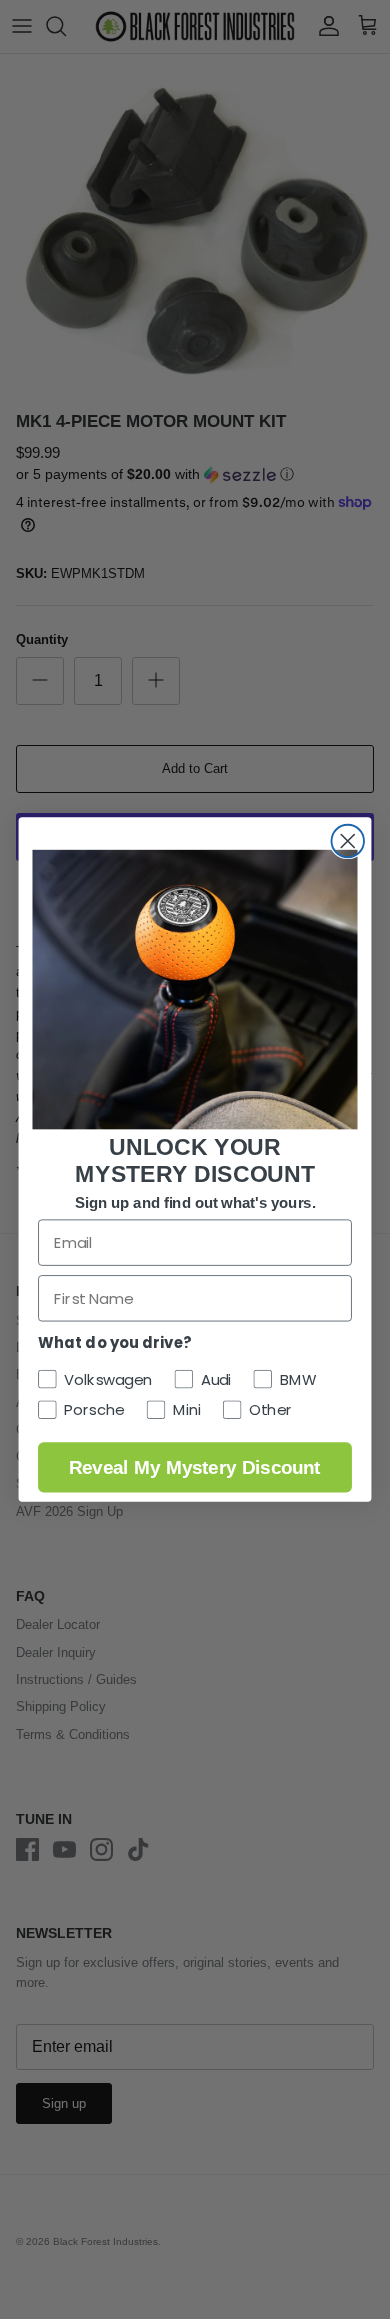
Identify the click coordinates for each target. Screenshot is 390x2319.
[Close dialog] (348, 841)
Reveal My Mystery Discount (195, 1467)
